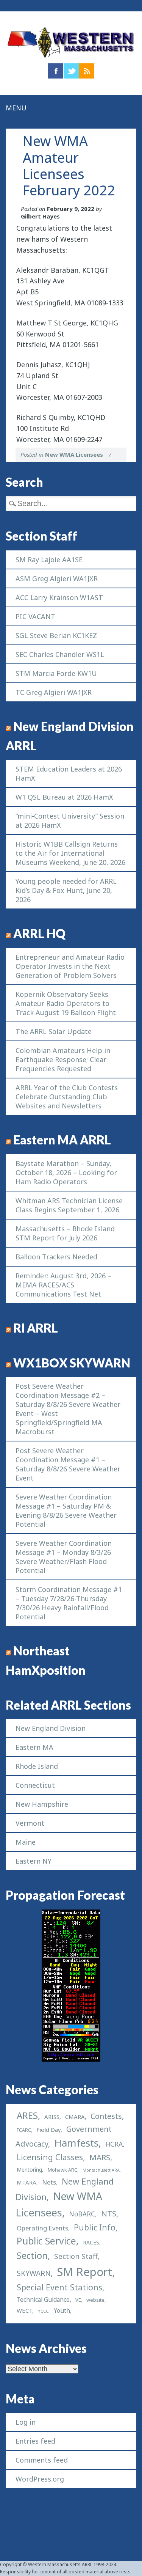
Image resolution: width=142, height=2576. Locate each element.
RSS (87, 71)
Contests (106, 2116)
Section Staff (76, 2256)
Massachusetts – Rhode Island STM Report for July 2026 (65, 1233)
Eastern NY (34, 1861)
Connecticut (35, 1785)
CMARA (75, 2117)
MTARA (27, 2182)
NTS (109, 2213)
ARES (27, 2115)
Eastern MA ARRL (62, 1140)
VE (78, 2300)
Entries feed (35, 2441)
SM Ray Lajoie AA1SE (49, 560)
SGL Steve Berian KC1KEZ (56, 635)
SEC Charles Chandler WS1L (60, 654)
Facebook (56, 71)
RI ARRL (36, 1328)
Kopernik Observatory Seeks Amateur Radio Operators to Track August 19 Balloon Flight (66, 1003)
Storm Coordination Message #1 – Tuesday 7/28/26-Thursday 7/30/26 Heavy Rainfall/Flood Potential (69, 1603)
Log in (26, 2422)
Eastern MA (34, 1747)
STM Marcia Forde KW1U (56, 673)
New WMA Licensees (74, 454)
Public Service (46, 2241)
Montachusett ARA (101, 2170)
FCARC (24, 2130)
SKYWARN (34, 2273)
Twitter (71, 71)
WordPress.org (40, 2479)
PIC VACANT (35, 616)
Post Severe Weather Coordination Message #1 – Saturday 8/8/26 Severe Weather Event (68, 1464)
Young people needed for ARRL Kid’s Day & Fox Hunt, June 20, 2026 (66, 890)
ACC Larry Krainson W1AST (59, 597)
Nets (49, 2182)
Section (32, 2255)
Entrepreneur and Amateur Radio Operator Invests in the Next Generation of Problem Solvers (70, 966)
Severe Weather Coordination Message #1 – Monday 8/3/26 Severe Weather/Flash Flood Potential (64, 1557)
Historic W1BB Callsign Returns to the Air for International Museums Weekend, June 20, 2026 (70, 853)
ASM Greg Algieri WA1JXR (57, 578)
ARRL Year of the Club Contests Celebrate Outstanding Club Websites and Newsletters (67, 1097)
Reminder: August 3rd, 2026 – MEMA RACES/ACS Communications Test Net (63, 1285)
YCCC (43, 2311)
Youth (62, 2310)
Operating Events (42, 2228)
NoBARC (82, 2214)
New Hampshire (42, 1804)
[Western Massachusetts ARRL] (71, 58)
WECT (24, 2310)
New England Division (51, 1728)
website (95, 2300)
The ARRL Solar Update (54, 1031)
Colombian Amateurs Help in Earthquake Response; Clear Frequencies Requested (63, 1059)
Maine (26, 1842)
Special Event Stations (59, 2287)
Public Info (95, 2227)
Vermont (30, 1823)
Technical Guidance (43, 2299)
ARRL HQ (39, 934)
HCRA (114, 2144)
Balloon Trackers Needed (56, 1257)
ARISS (52, 2117)
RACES (91, 2242)
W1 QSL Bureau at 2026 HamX (64, 797)
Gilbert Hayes (40, 216)
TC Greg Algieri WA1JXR (54, 692)
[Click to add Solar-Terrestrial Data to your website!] (71, 2059)
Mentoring (29, 2170)
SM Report (84, 2272)
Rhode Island (37, 1766)
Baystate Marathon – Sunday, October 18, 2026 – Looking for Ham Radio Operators (66, 1172)
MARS (100, 2157)
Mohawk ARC (62, 2170)
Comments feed (42, 2460)
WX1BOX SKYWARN (72, 1363)
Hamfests (76, 2143)
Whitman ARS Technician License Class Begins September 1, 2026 (69, 1205)
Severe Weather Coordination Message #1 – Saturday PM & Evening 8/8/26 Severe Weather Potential (66, 1510)
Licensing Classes (50, 2157)
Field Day (48, 2130)
